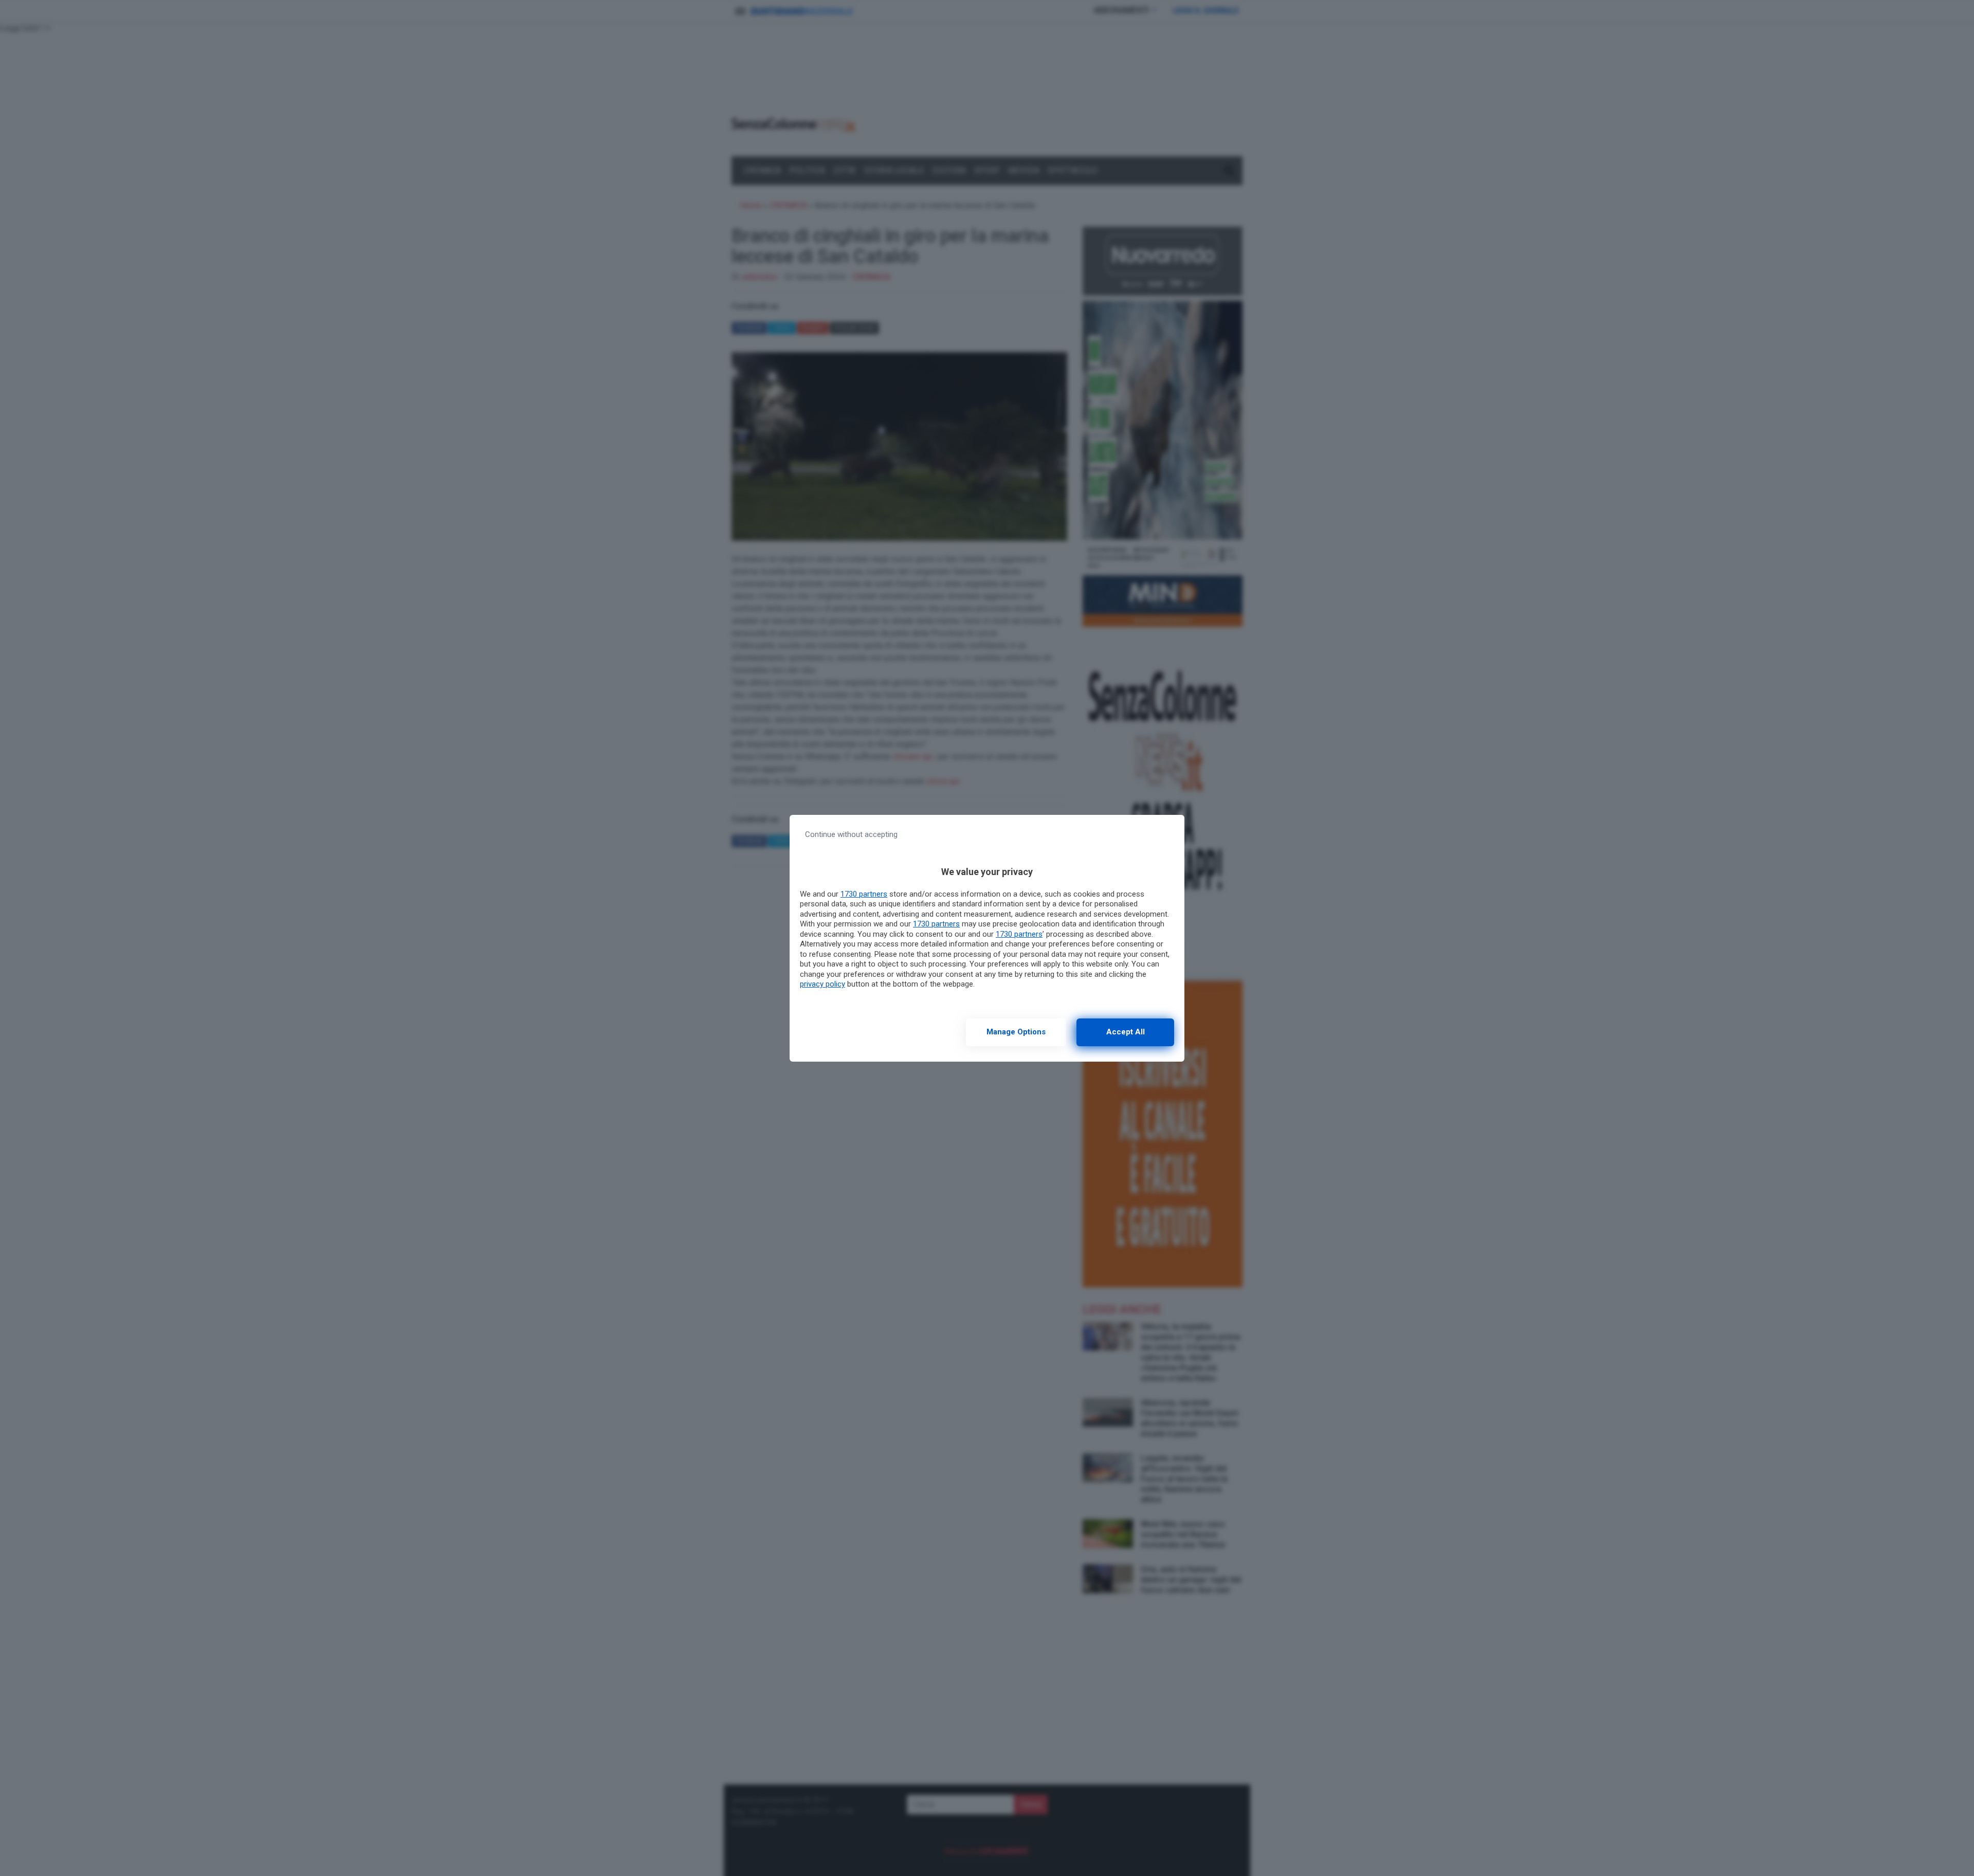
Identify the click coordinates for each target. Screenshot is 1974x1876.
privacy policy (822, 984)
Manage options (1016, 1032)
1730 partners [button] (864, 894)
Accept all (1126, 1032)
